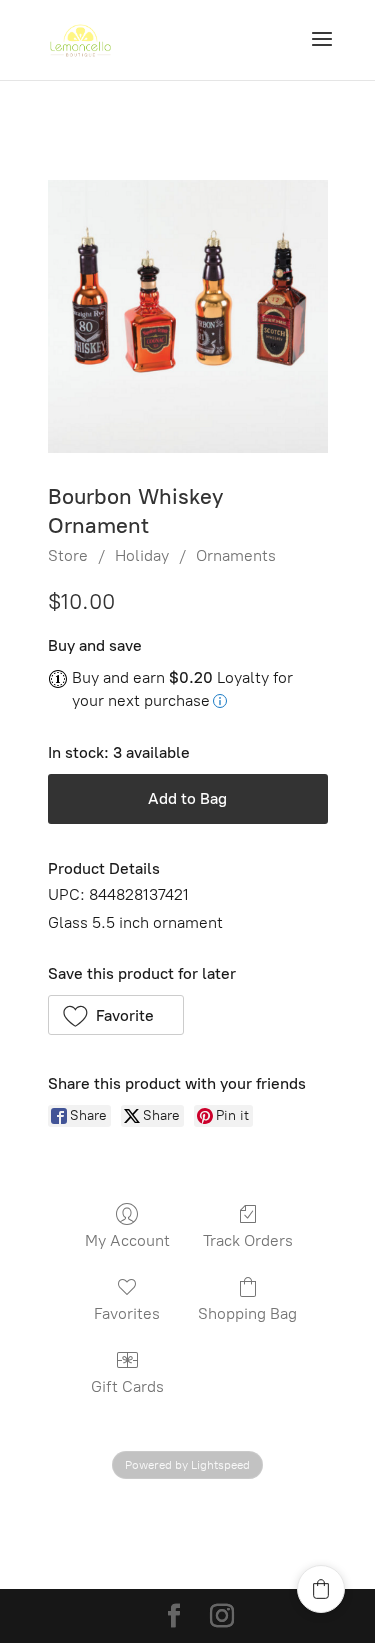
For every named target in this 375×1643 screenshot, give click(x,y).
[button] (116, 1015)
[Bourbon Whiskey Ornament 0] (188, 316)
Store (68, 555)
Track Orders (248, 1240)
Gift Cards (127, 1386)
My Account (127, 1240)
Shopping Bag (247, 1313)
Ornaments (236, 555)
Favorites (127, 1313)
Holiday (142, 555)
